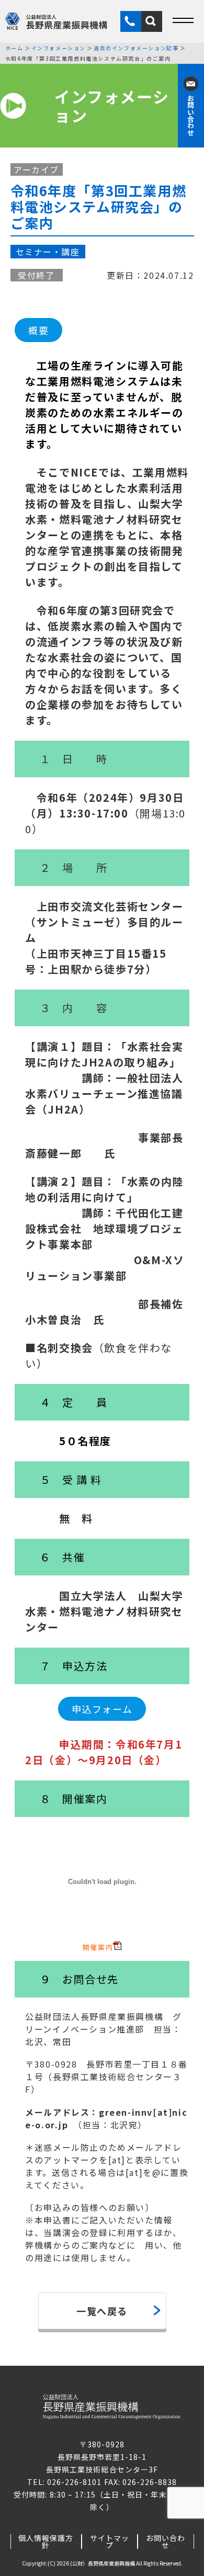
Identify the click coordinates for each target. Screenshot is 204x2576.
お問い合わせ (166, 2541)
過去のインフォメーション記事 (136, 48)
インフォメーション (59, 48)
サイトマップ (110, 2541)
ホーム (14, 48)
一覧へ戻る (102, 2311)
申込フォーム (102, 1709)
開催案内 (98, 1947)
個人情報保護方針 (46, 2541)
